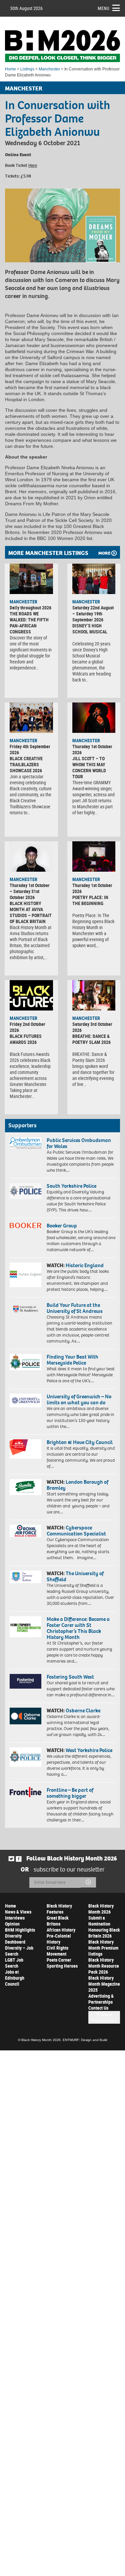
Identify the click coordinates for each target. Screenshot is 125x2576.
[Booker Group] (25, 1225)
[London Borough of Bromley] (25, 1487)
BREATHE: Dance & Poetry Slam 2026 (91, 1039)
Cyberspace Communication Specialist (76, 1531)
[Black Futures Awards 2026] (31, 995)
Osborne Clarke (83, 1710)
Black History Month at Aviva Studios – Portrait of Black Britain (31, 912)
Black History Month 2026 (101, 1909)
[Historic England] (25, 1275)
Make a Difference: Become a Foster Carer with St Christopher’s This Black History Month (78, 1628)
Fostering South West (70, 1677)
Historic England (85, 1265)
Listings (27, 69)
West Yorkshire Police (89, 1750)
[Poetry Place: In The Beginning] (94, 856)
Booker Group (62, 1226)
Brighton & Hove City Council (80, 1442)
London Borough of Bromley (77, 1485)
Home (10, 69)
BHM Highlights (20, 1930)
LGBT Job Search (14, 1963)
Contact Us (98, 2008)
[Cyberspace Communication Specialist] (25, 1531)
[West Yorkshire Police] (25, 1757)
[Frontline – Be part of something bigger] (25, 1792)
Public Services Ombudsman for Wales (79, 1143)
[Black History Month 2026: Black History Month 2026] (62, 46)
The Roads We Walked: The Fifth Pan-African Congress (29, 623)
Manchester (49, 69)
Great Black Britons (58, 1921)
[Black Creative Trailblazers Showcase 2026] (31, 718)
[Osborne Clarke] (25, 1716)
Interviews (15, 1918)
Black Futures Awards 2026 (26, 1039)
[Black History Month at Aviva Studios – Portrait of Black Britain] (31, 856)
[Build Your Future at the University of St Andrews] (25, 1309)
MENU (103, 8)
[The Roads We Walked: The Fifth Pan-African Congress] (31, 579)
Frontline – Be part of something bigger (70, 1793)
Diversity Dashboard (15, 1939)
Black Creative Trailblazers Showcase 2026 (26, 764)
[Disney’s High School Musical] (94, 579)
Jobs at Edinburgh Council (15, 1978)
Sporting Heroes (62, 1966)
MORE (104, 553)
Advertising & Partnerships (101, 1999)
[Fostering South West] (25, 1681)
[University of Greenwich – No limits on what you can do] (25, 1400)
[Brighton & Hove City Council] (25, 1449)
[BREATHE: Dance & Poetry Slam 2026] (94, 995)
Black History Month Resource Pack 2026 (104, 1966)
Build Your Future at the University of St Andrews (75, 1308)
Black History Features (59, 1909)
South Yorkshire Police (71, 1186)
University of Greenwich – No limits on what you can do (79, 1399)
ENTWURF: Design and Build (85, 2040)
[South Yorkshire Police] (25, 1191)
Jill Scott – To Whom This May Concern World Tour (89, 767)
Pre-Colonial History (59, 1939)
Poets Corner (59, 1960)
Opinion (12, 1924)
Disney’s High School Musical (90, 629)
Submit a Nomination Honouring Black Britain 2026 (104, 1927)
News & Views (18, 1912)
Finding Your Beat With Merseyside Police (72, 1360)
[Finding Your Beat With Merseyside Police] (25, 1362)
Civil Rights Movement (57, 1951)
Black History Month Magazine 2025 (104, 1984)
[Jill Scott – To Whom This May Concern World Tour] (94, 718)
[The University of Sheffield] (25, 1577)
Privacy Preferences (104, 2017)
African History (61, 1930)
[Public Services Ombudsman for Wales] (25, 1143)
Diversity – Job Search (19, 1951)
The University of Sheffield (75, 1576)
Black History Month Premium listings (103, 1948)
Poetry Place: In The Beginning (90, 900)
